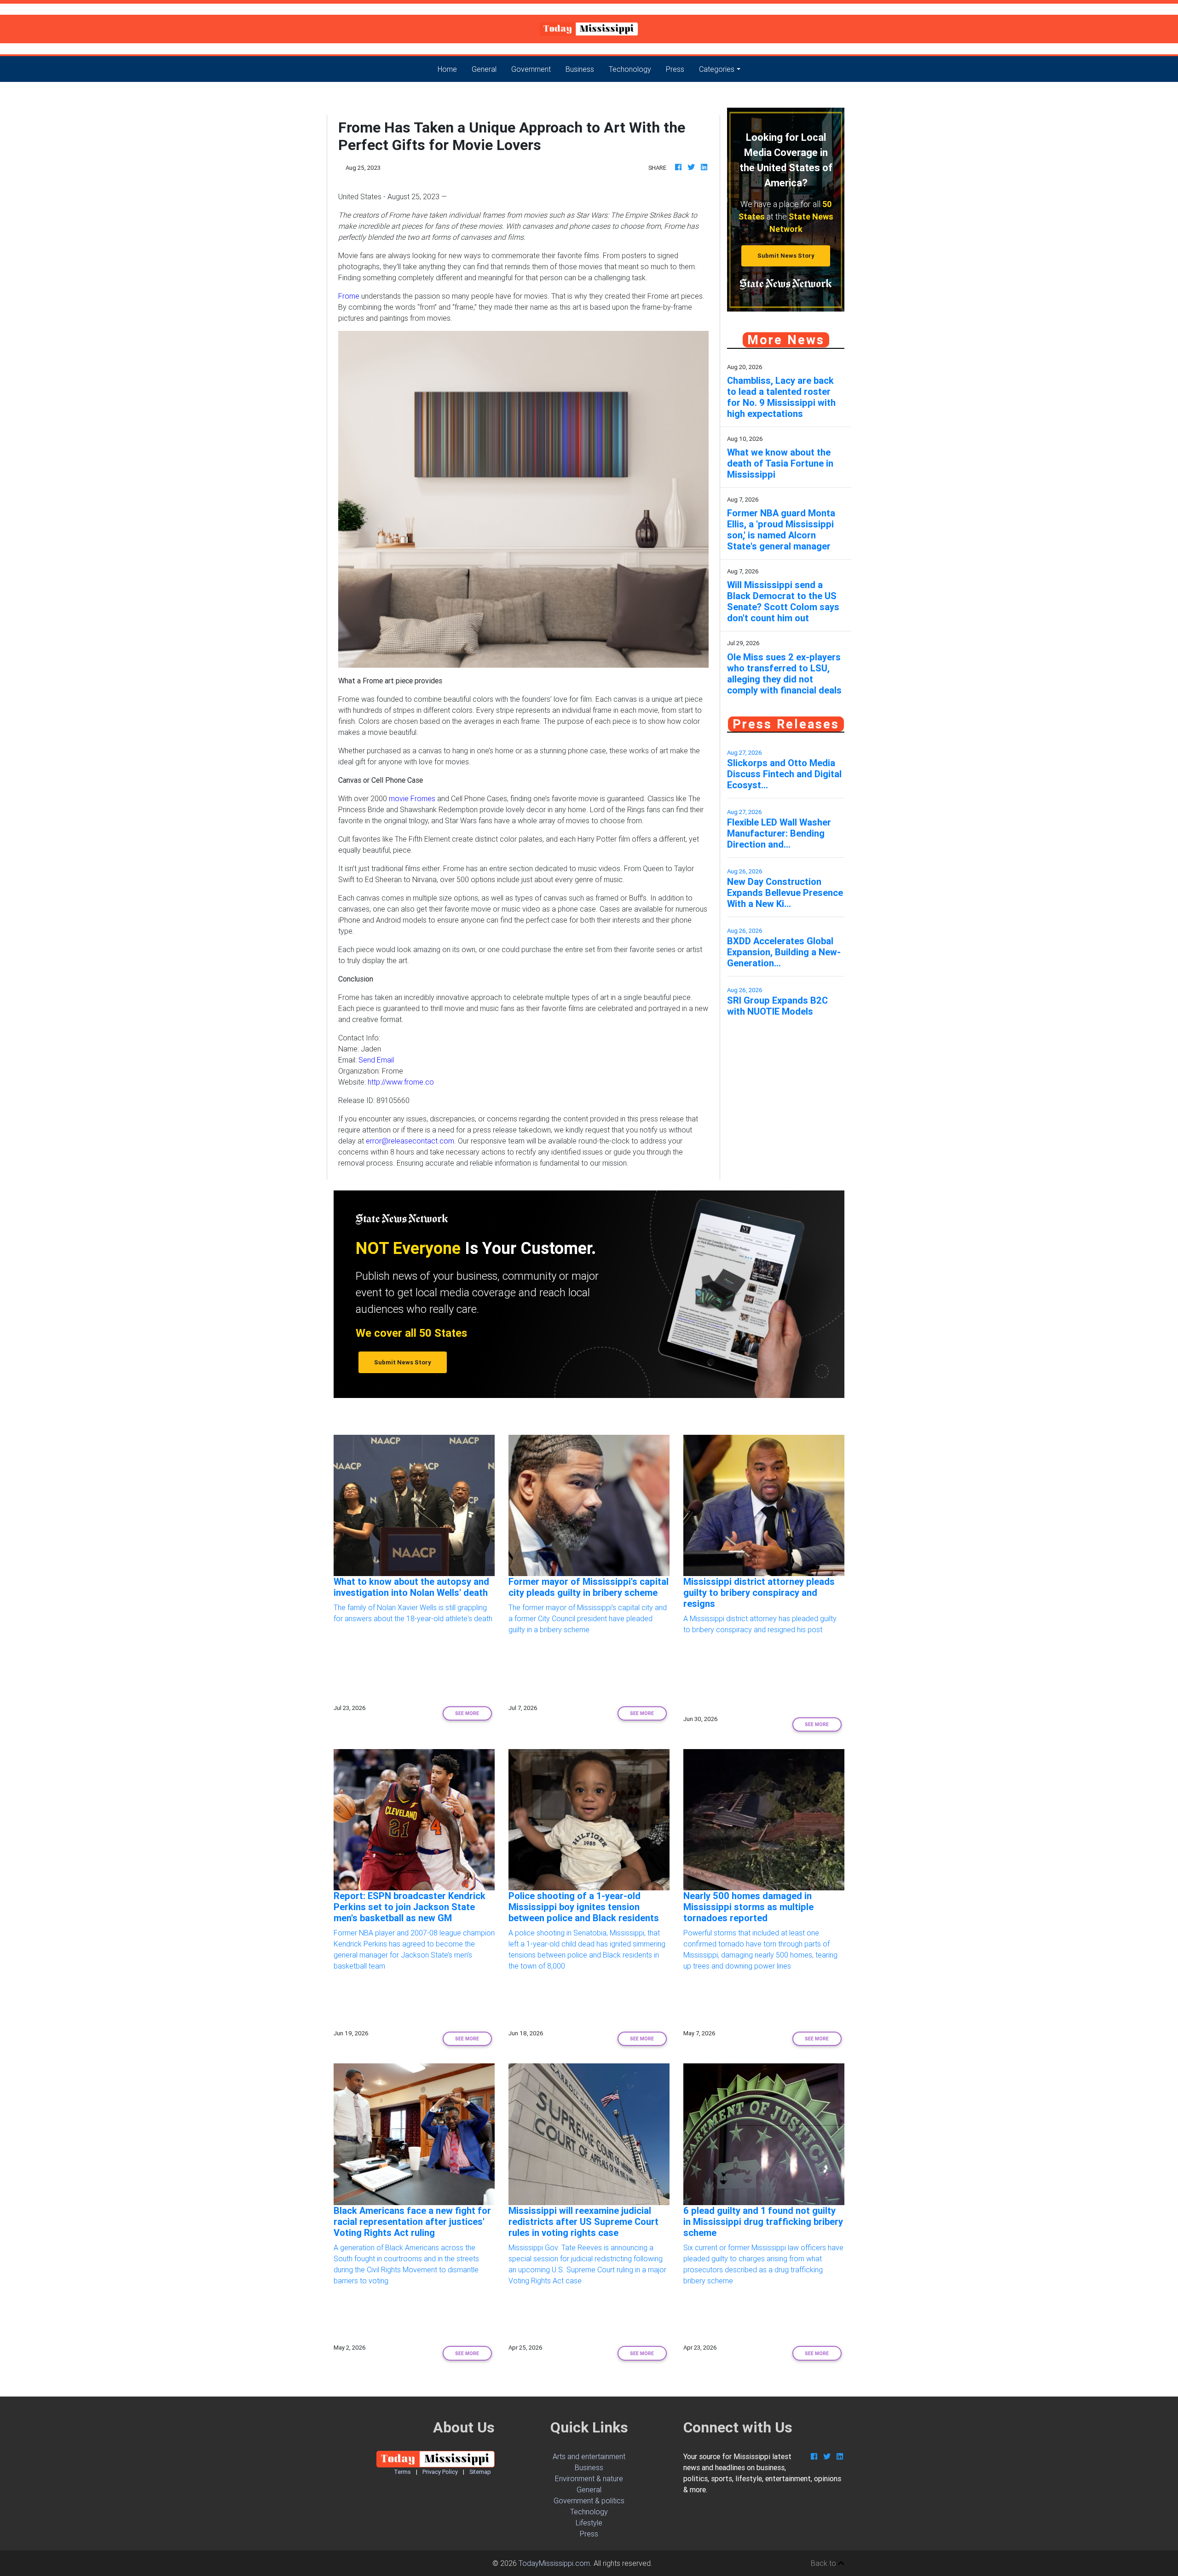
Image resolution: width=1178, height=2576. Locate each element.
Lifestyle (589, 2523)
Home (451, 69)
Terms (402, 2472)
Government (531, 69)
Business (580, 69)
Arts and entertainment (589, 2456)
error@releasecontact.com (410, 1141)
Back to (824, 2563)
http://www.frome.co (401, 1082)
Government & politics (589, 2501)
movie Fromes (412, 798)
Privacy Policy (440, 2472)
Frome (349, 296)
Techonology (630, 69)
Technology (589, 2512)
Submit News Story (786, 256)
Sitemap (480, 2472)
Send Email (376, 1060)
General (484, 69)
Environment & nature (589, 2478)
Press (675, 69)
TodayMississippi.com (554, 2563)
